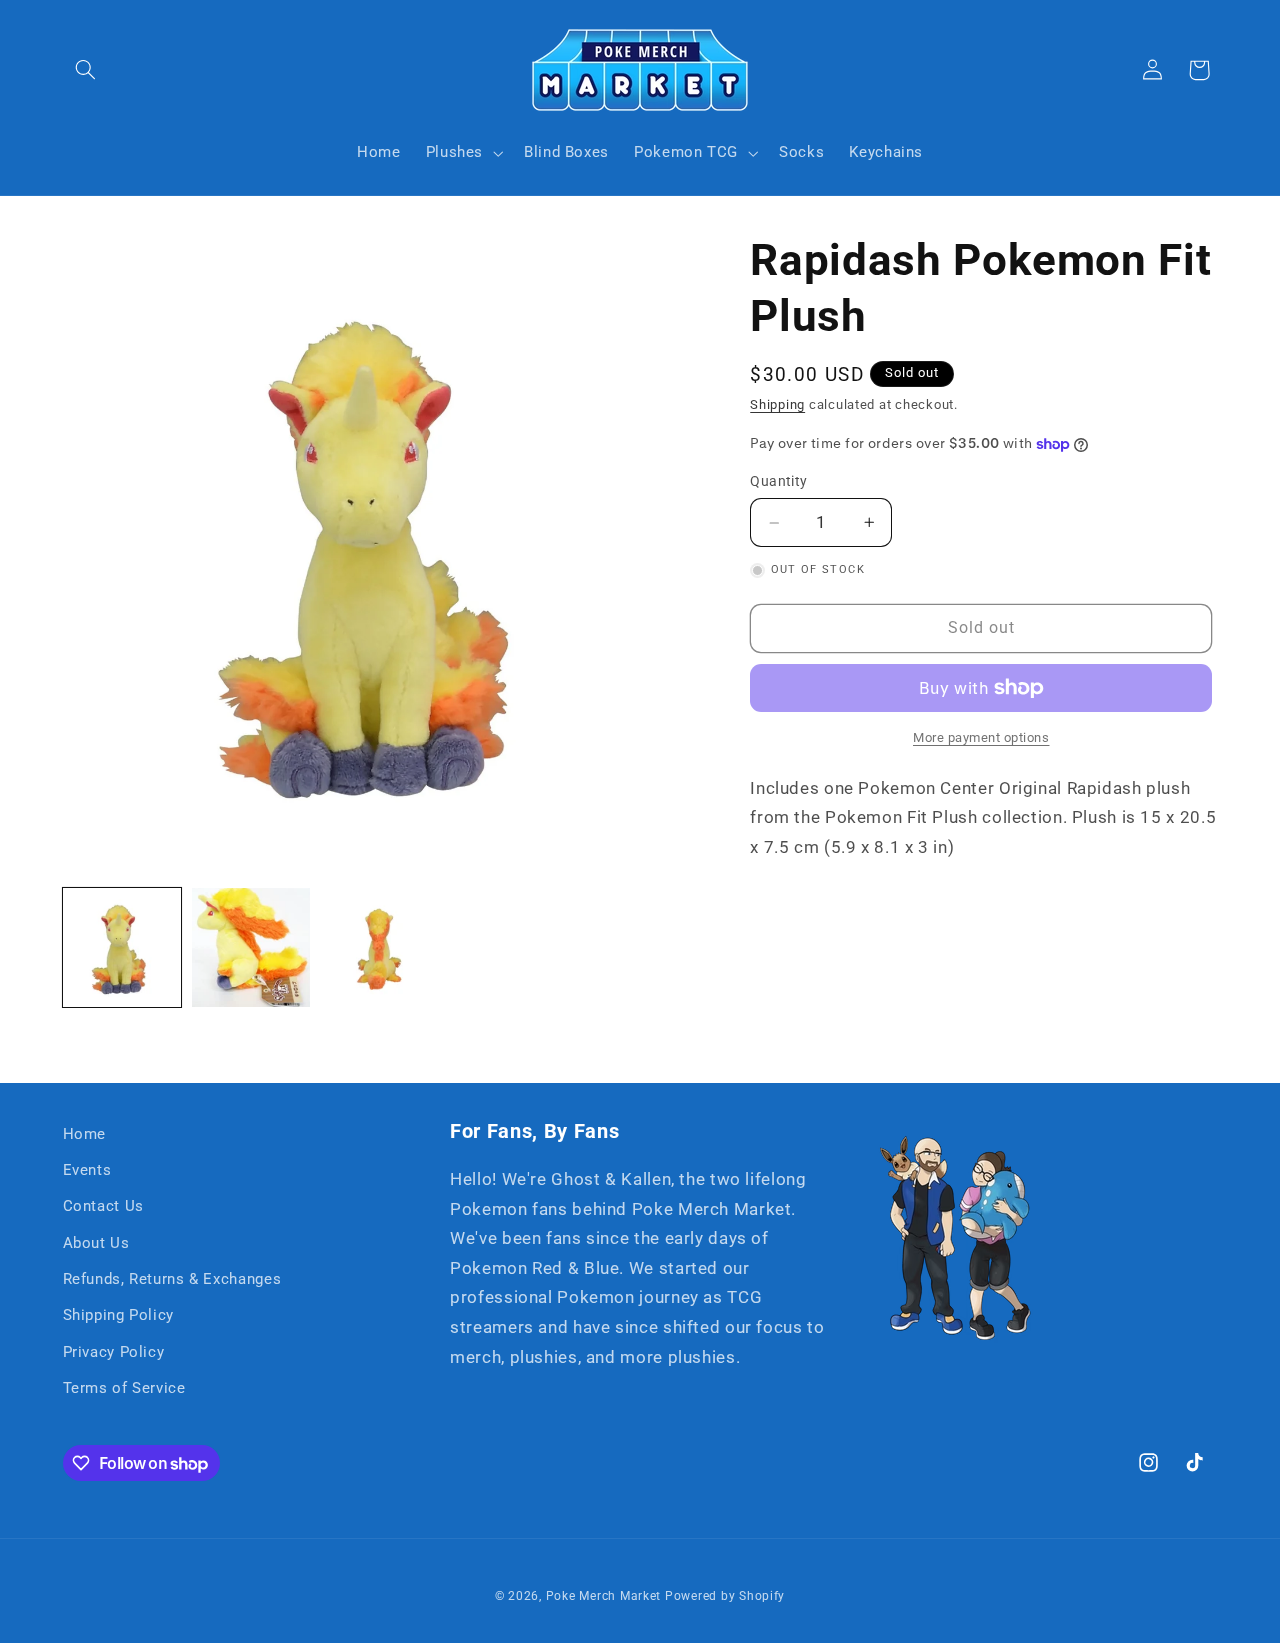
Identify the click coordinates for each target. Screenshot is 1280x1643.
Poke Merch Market (604, 1596)
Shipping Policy (118, 1316)
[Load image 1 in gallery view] (122, 947)
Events (87, 1170)
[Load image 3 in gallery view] (380, 947)
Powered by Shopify (725, 1596)
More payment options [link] (981, 737)
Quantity (778, 482)
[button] (86, 70)
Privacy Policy (114, 1352)
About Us (96, 1243)
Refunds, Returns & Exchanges (172, 1279)
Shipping (777, 404)
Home (85, 1134)
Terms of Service (124, 1388)
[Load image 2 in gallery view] (251, 947)
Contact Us (103, 1207)
